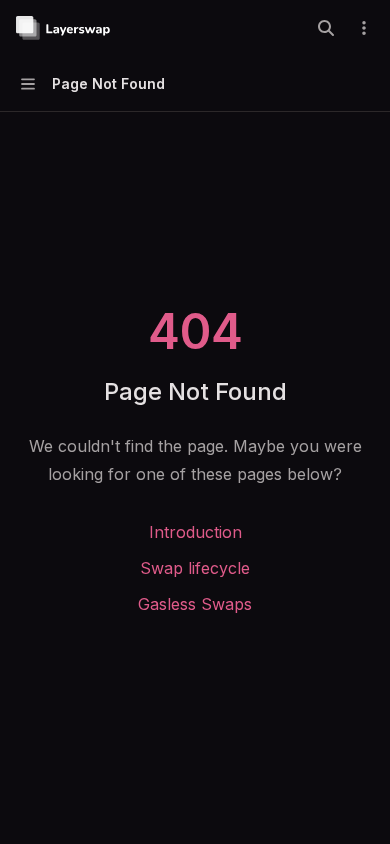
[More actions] (364, 28)
